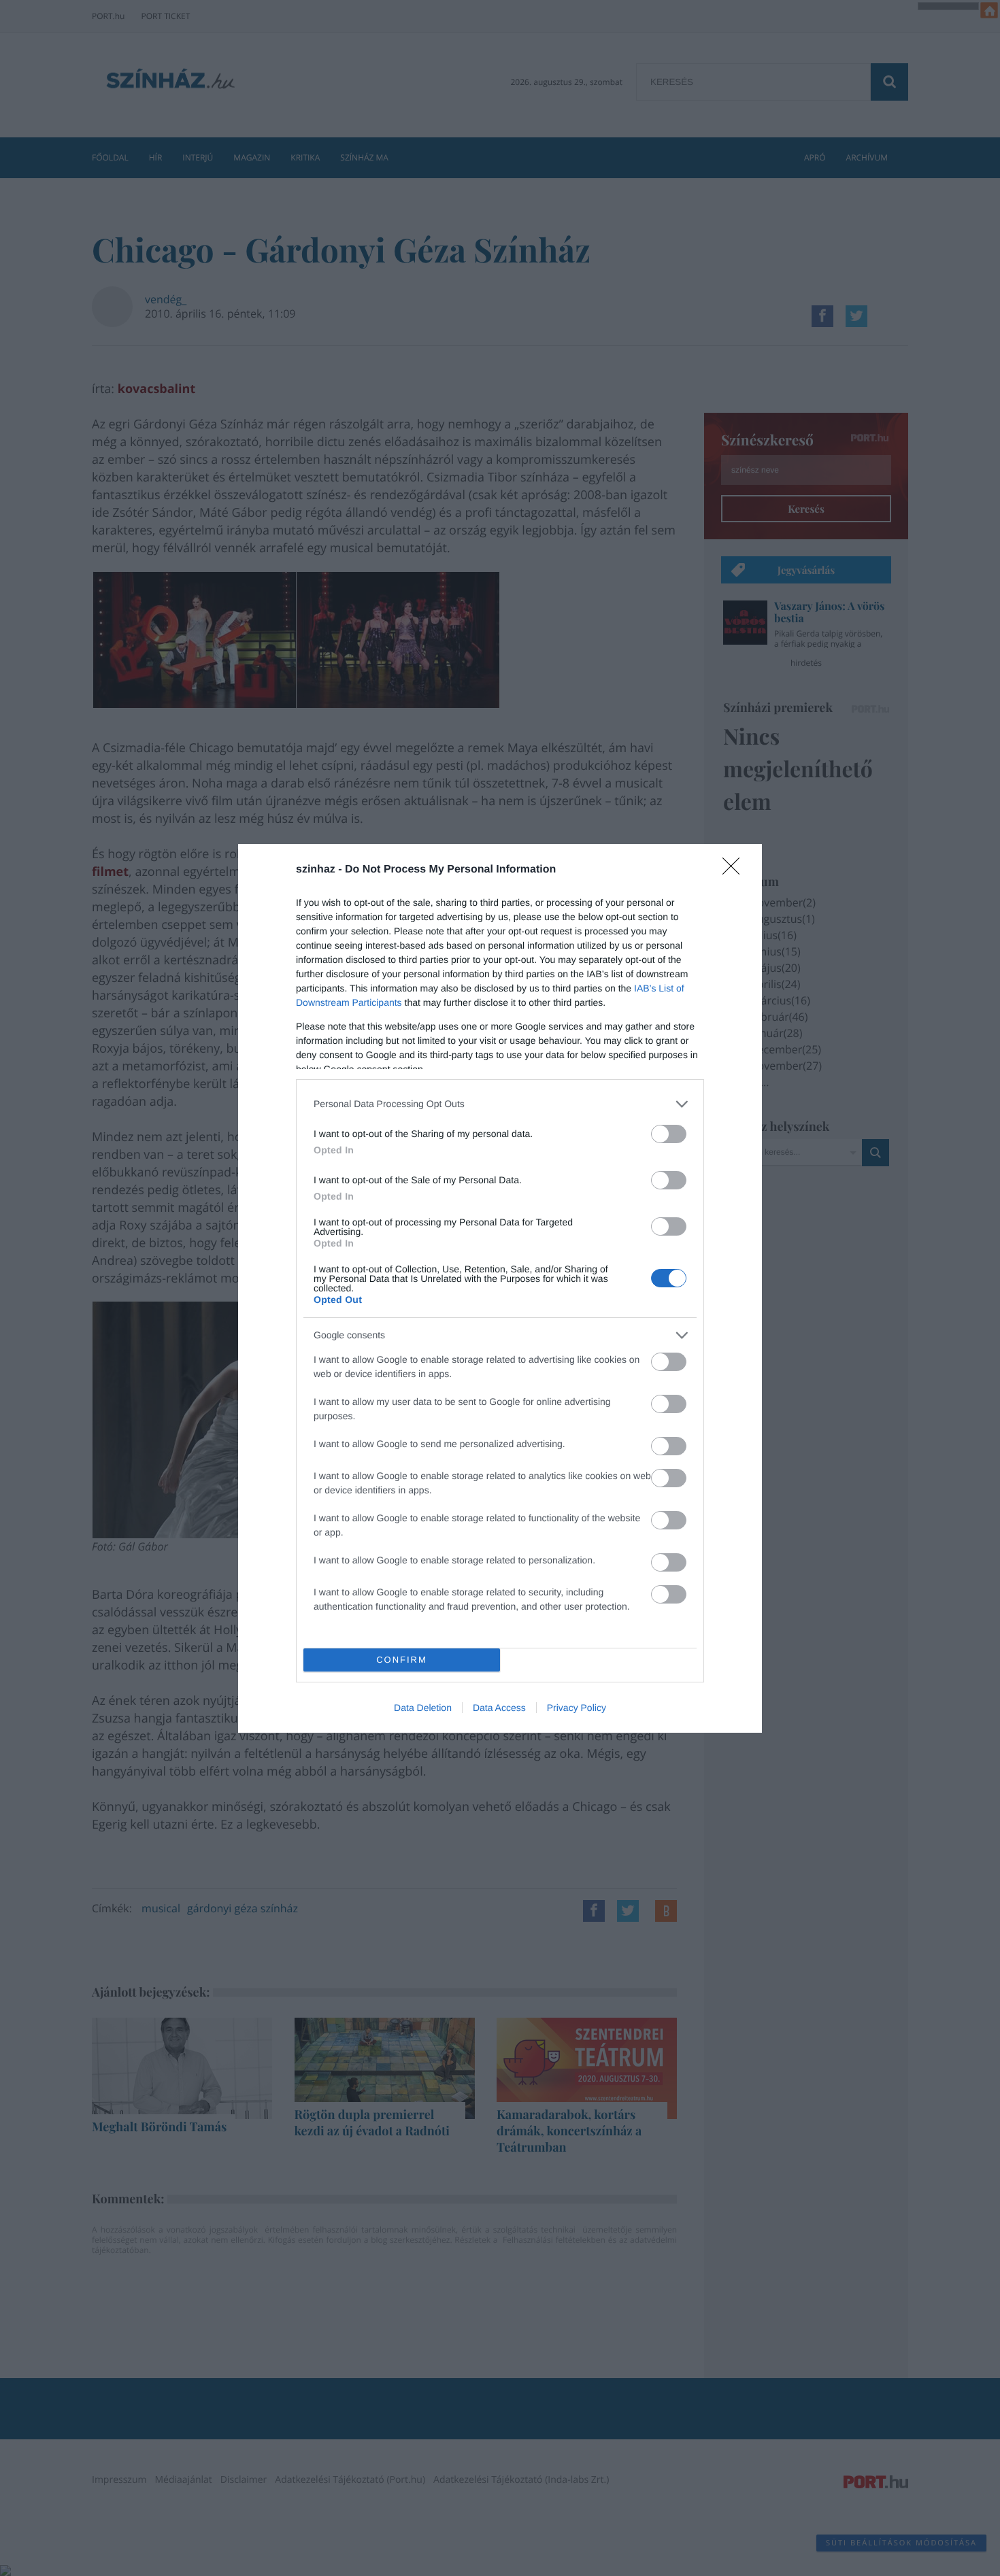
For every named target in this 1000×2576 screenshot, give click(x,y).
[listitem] (500, 1104)
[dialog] (500, 1288)
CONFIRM (402, 1660)
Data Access (499, 1708)
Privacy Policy (577, 1708)
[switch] (669, 1134)
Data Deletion (423, 1708)
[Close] (735, 870)
